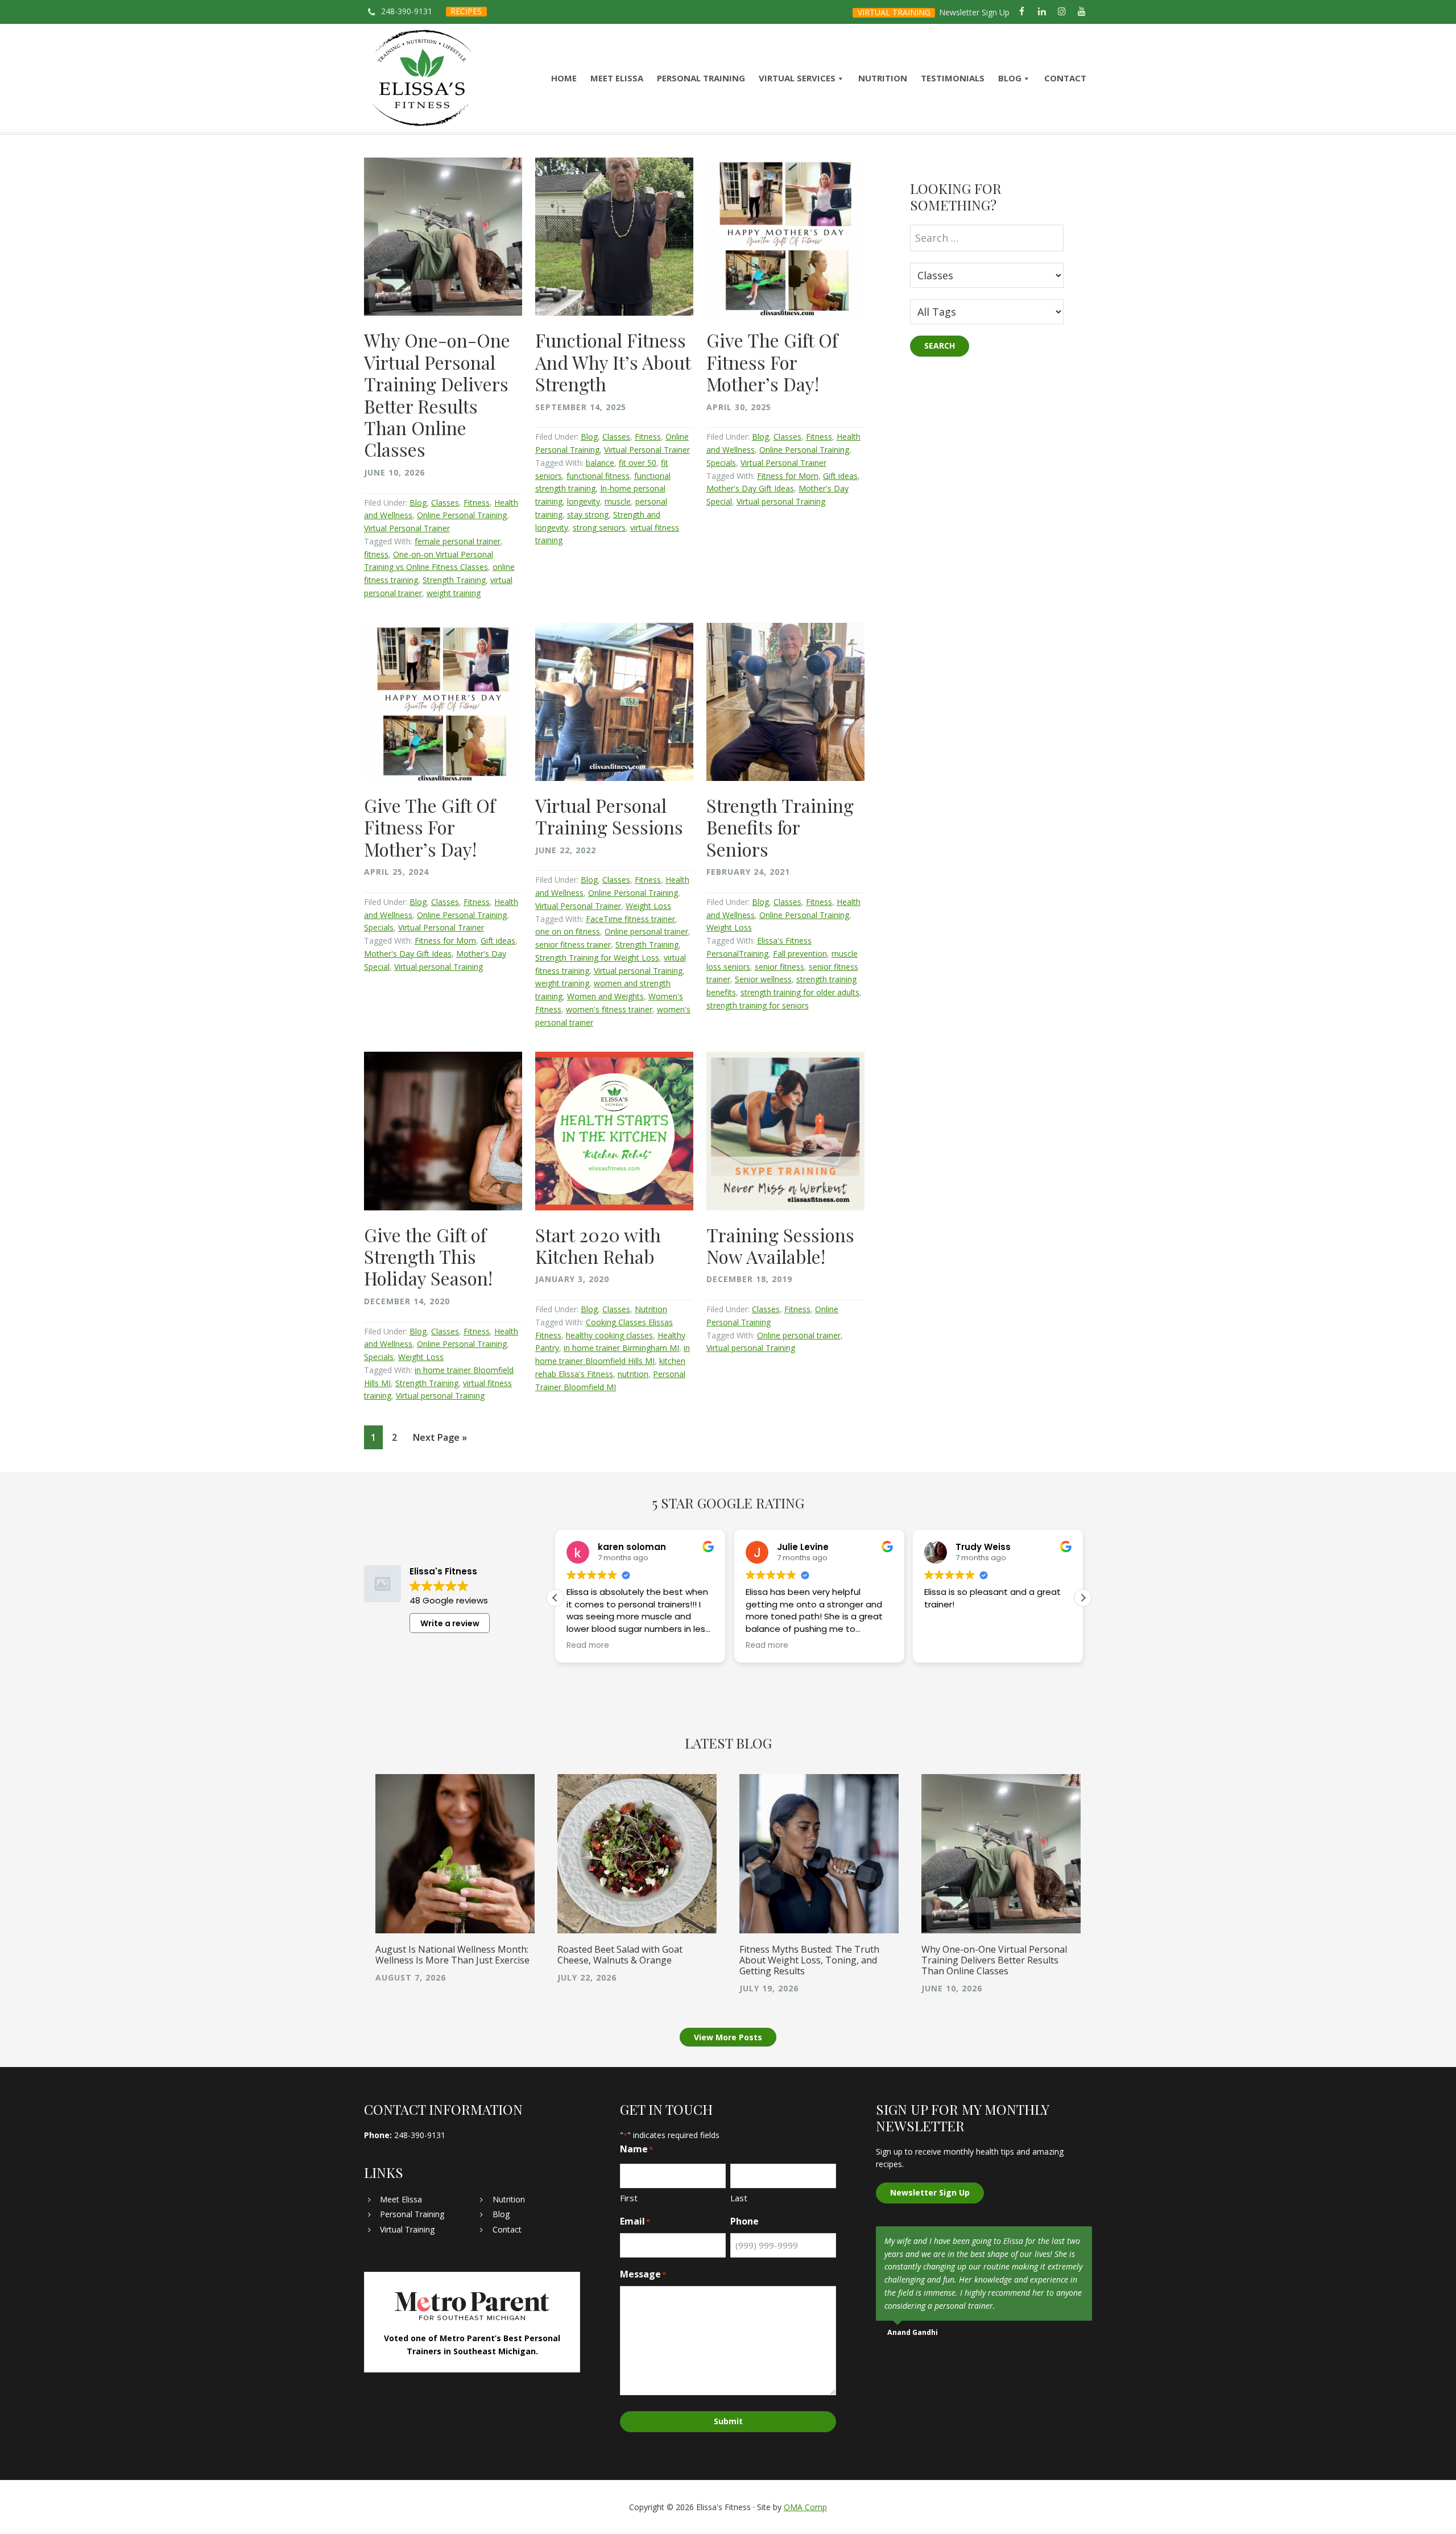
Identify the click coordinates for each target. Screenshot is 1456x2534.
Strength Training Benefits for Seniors (780, 827)
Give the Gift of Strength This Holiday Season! (428, 1256)
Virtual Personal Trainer (407, 528)
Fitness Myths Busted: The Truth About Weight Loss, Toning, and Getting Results (809, 1960)
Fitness (477, 503)
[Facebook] (1022, 12)
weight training (454, 593)
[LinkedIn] (1042, 12)
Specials (721, 463)
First (629, 2198)
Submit (728, 2421)
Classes (445, 503)
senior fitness (779, 967)
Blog (418, 503)
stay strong (588, 514)
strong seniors (599, 528)
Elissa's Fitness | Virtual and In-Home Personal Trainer (422, 78)
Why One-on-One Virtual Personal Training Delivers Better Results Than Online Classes (437, 394)
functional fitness (598, 476)
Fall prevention (800, 954)
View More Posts (728, 2037)
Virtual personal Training (781, 501)
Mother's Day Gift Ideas (750, 488)
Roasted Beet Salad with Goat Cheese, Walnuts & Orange (620, 1955)
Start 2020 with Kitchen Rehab (598, 1245)
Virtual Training (407, 2229)
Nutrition (651, 1309)
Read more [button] (588, 1646)
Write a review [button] (450, 1623)
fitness (376, 554)
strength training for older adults (800, 992)
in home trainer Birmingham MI (621, 1348)
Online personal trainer (646, 931)
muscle (618, 501)
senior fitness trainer (573, 944)
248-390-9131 (407, 11)
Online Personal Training (462, 515)
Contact (507, 2229)
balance (600, 463)
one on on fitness (568, 931)
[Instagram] (1062, 12)
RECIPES (466, 11)
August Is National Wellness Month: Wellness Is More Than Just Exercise (452, 1955)
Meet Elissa (401, 2199)
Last (739, 2198)
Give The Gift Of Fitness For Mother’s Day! (772, 362)
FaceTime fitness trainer (630, 919)
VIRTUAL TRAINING (894, 12)
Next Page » (440, 1440)
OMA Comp (805, 2507)
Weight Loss (648, 906)
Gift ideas (840, 476)
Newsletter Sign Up (974, 12)
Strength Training (454, 580)
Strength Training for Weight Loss (597, 958)
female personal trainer (458, 541)
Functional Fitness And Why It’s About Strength (613, 362)
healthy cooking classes (609, 1335)
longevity (584, 501)
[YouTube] (1082, 12)
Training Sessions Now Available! (780, 1245)
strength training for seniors (758, 1005)
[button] (1083, 1598)
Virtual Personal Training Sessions (609, 816)
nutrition (633, 1374)
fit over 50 (638, 463)
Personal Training (412, 2214)
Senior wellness (763, 979)
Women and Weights (605, 996)
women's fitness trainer (609, 1009)
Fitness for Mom (788, 476)
